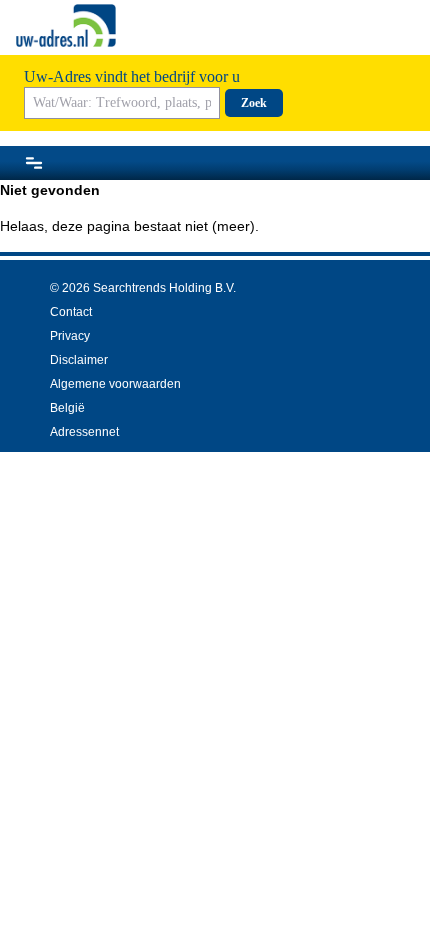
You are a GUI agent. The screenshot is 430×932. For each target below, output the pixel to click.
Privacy (70, 336)
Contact (71, 312)
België (67, 408)
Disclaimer (79, 360)
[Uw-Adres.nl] (66, 25)
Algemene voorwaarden (115, 384)
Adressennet (84, 432)
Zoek (254, 103)
